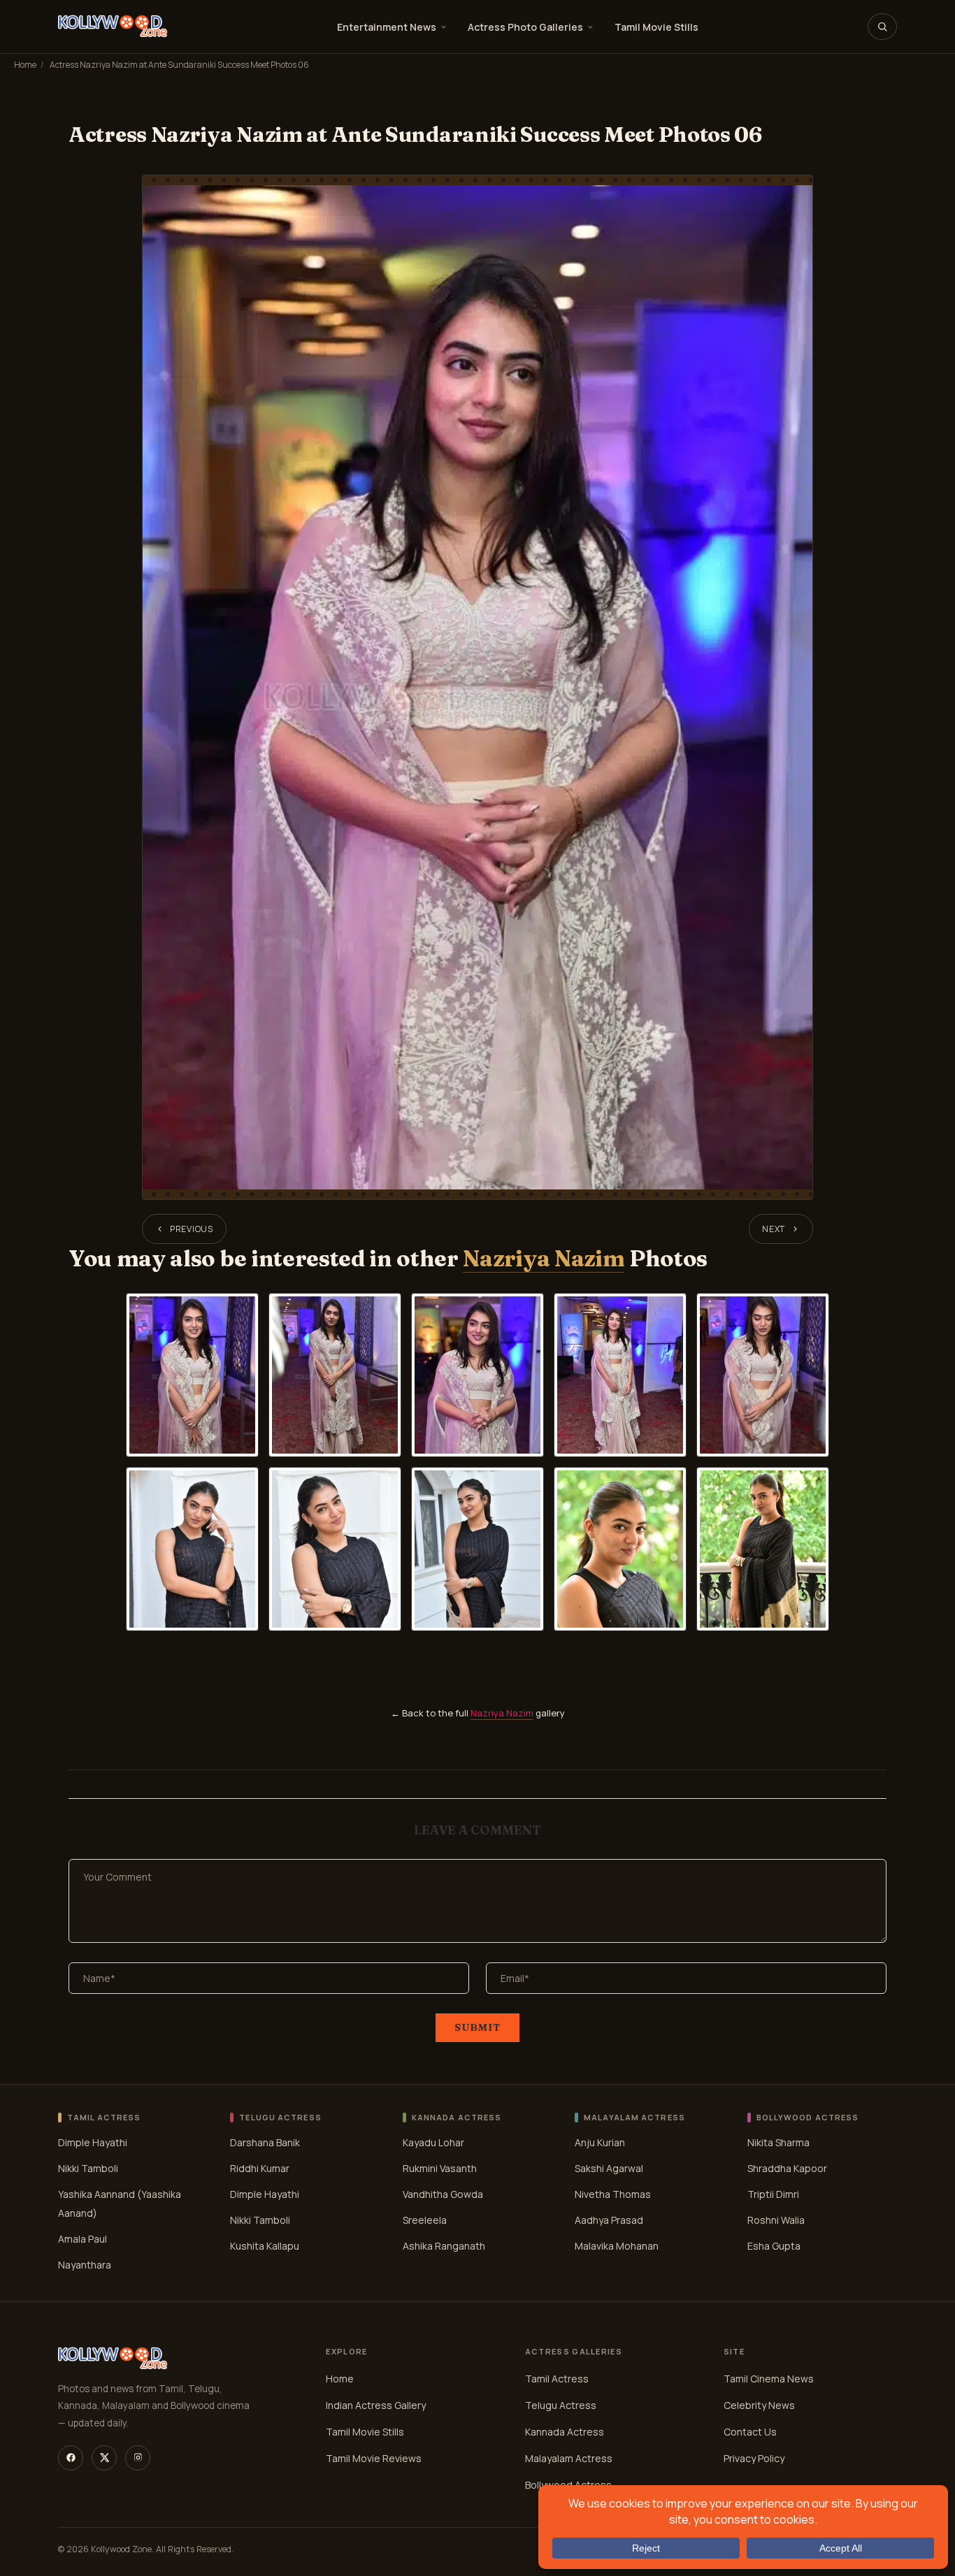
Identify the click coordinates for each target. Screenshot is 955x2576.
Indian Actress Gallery (376, 2405)
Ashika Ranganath (444, 2246)
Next (774, 1229)
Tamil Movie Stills (656, 27)
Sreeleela (425, 2220)
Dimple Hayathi (93, 2142)
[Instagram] (138, 2458)
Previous (192, 1229)
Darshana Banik (265, 2142)
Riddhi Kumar (260, 2168)
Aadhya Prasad (609, 2220)
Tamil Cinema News (769, 2379)
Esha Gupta (774, 2246)
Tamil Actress (557, 2379)
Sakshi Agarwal (609, 2168)
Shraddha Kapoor (787, 2168)
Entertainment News (387, 27)
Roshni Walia (776, 2220)
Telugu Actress (561, 2405)
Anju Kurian (600, 2142)
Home (25, 65)
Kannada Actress (565, 2432)
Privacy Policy (754, 2458)
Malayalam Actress (569, 2458)
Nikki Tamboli (88, 2168)
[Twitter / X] (104, 2458)
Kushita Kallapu (265, 2246)
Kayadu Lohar (433, 2142)
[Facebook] (71, 2458)
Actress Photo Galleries (525, 27)
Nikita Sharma (778, 2142)
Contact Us (750, 2432)
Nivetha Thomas (613, 2194)
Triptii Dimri (773, 2194)
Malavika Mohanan (617, 2246)
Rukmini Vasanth (440, 2168)
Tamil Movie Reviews (374, 2458)
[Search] (882, 27)
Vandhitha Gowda (443, 2194)
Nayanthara (85, 2265)
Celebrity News (759, 2405)
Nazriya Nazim (544, 1258)
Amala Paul (82, 2239)
